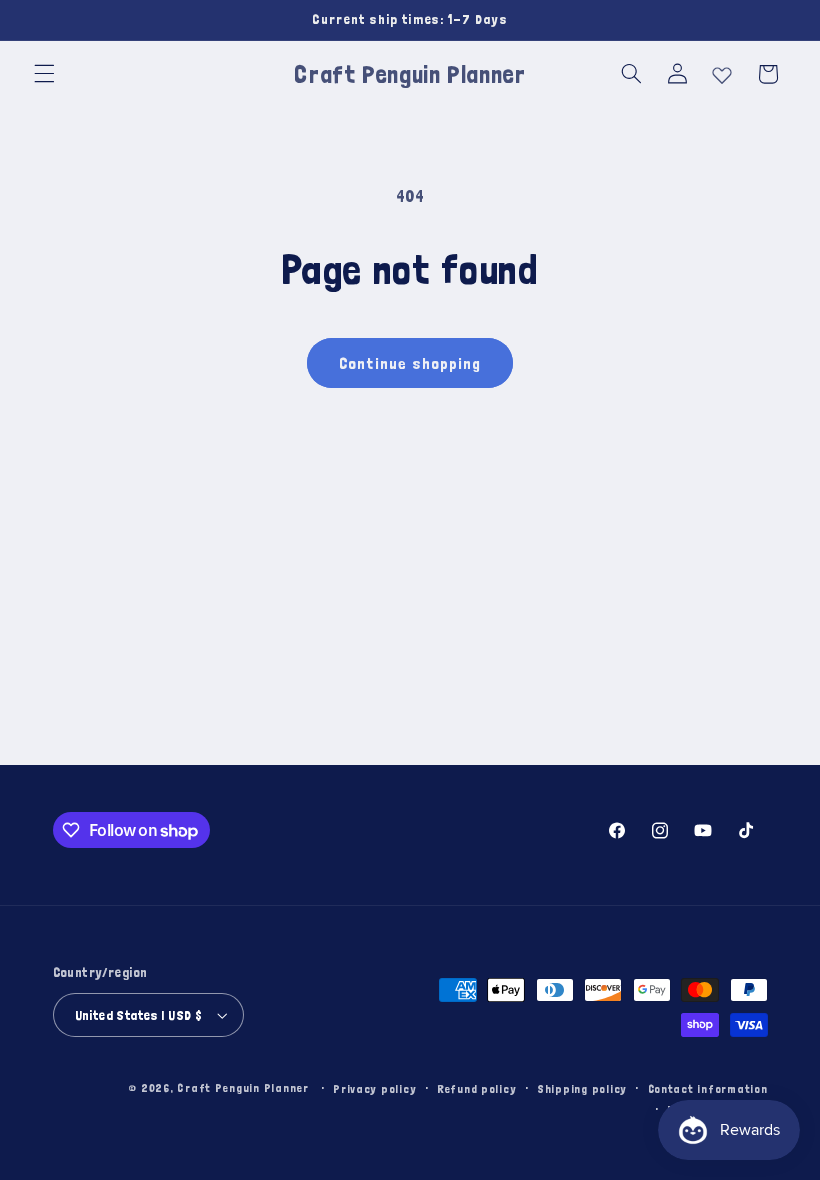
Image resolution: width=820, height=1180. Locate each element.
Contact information (708, 1088)
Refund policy (477, 1088)
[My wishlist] (722, 71)
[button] (44, 74)
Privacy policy (374, 1088)
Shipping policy (582, 1088)
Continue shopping (410, 363)
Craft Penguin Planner (242, 1087)
